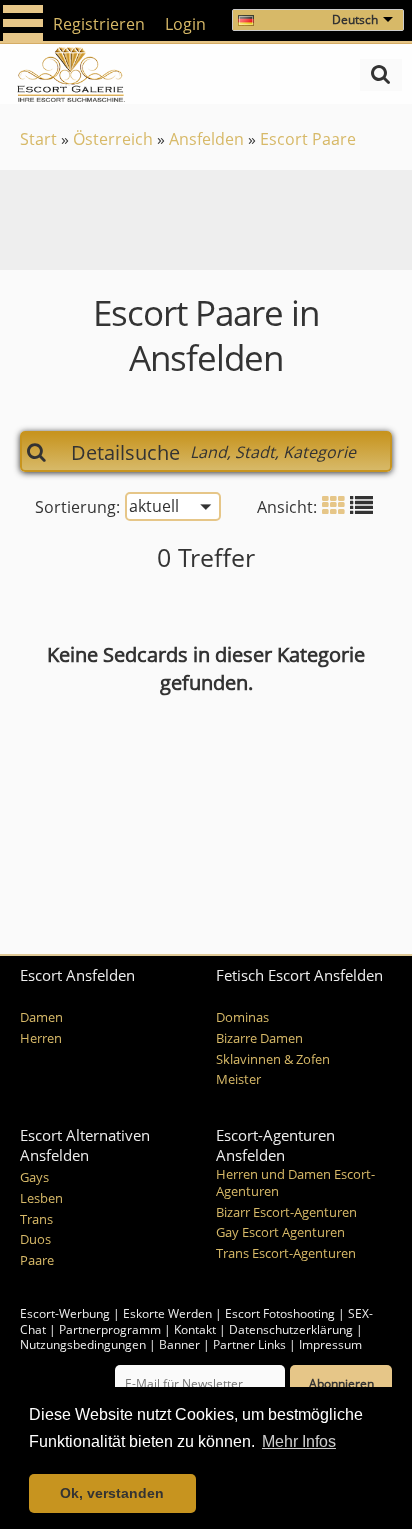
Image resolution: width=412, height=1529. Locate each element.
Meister (238, 1079)
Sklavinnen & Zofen (273, 1059)
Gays (34, 1177)
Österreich (113, 139)
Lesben (41, 1198)
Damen (41, 1017)
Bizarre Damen (259, 1038)
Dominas (242, 1017)
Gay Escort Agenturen (280, 1232)
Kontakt (196, 1329)
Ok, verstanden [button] (112, 1493)
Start (38, 139)
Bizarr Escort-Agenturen (286, 1212)
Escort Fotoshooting (280, 1313)
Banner (179, 1344)
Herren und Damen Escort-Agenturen (295, 1183)
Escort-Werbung (65, 1313)
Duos (35, 1239)
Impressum (330, 1344)
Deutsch (355, 19)
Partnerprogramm (110, 1329)
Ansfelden (206, 139)
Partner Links (249, 1344)
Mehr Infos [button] (299, 1441)
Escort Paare (308, 139)
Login (185, 24)
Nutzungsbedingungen (83, 1344)
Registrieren (99, 24)
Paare (37, 1260)
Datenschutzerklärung (291, 1329)
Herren (41, 1038)
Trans (36, 1219)
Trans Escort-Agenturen (286, 1253)
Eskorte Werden (167, 1313)
